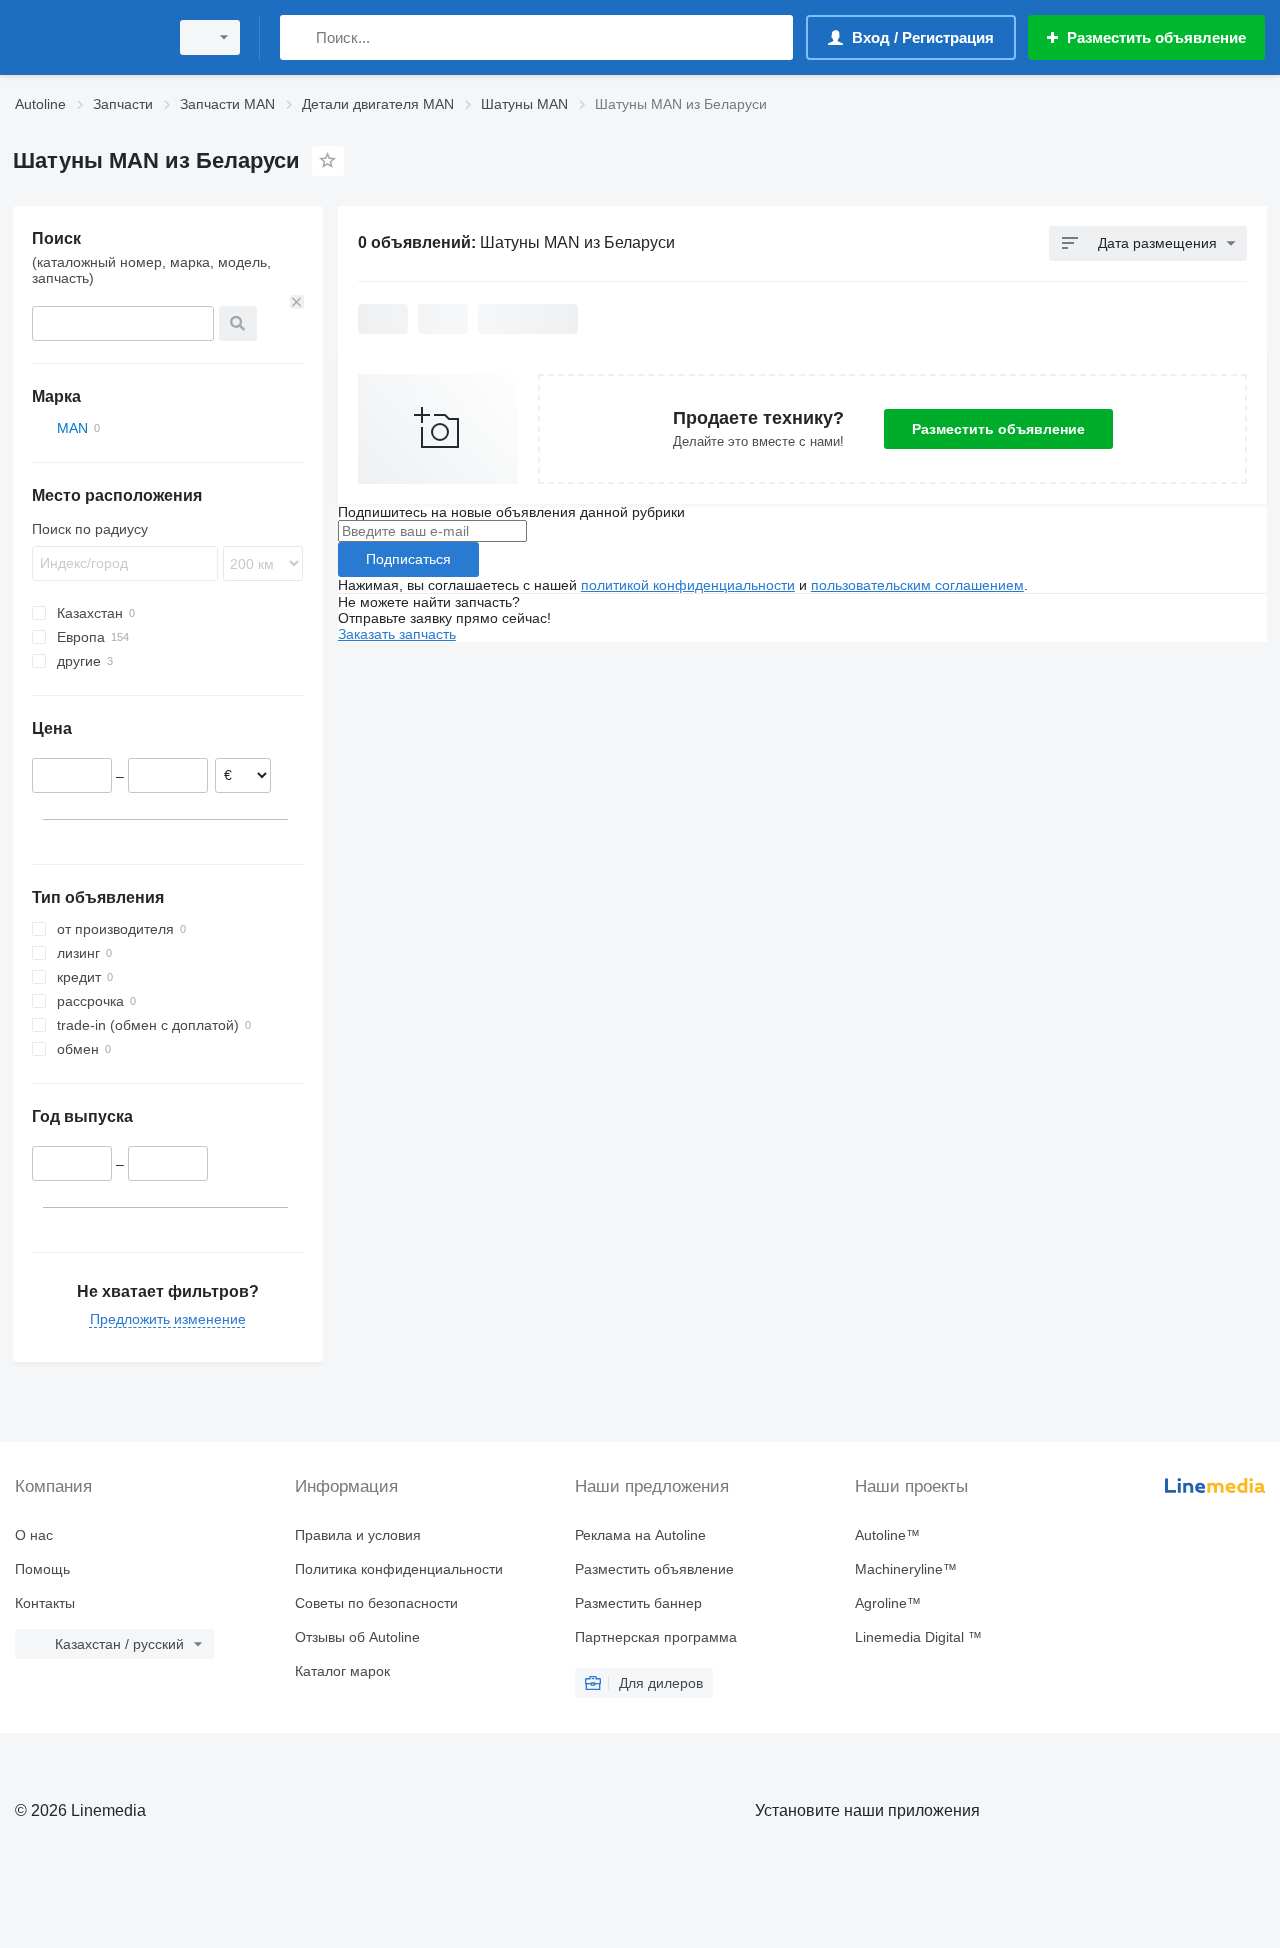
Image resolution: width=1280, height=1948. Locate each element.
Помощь (42, 1569)
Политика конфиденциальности (399, 1569)
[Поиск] (299, 37)
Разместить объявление (998, 429)
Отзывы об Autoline (357, 1637)
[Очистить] (297, 302)
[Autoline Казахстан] (85, 37)
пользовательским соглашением (917, 585)
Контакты (45, 1603)
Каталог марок (342, 1671)
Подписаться (408, 559)
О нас (34, 1535)
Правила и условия (358, 1535)
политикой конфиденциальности (688, 585)
